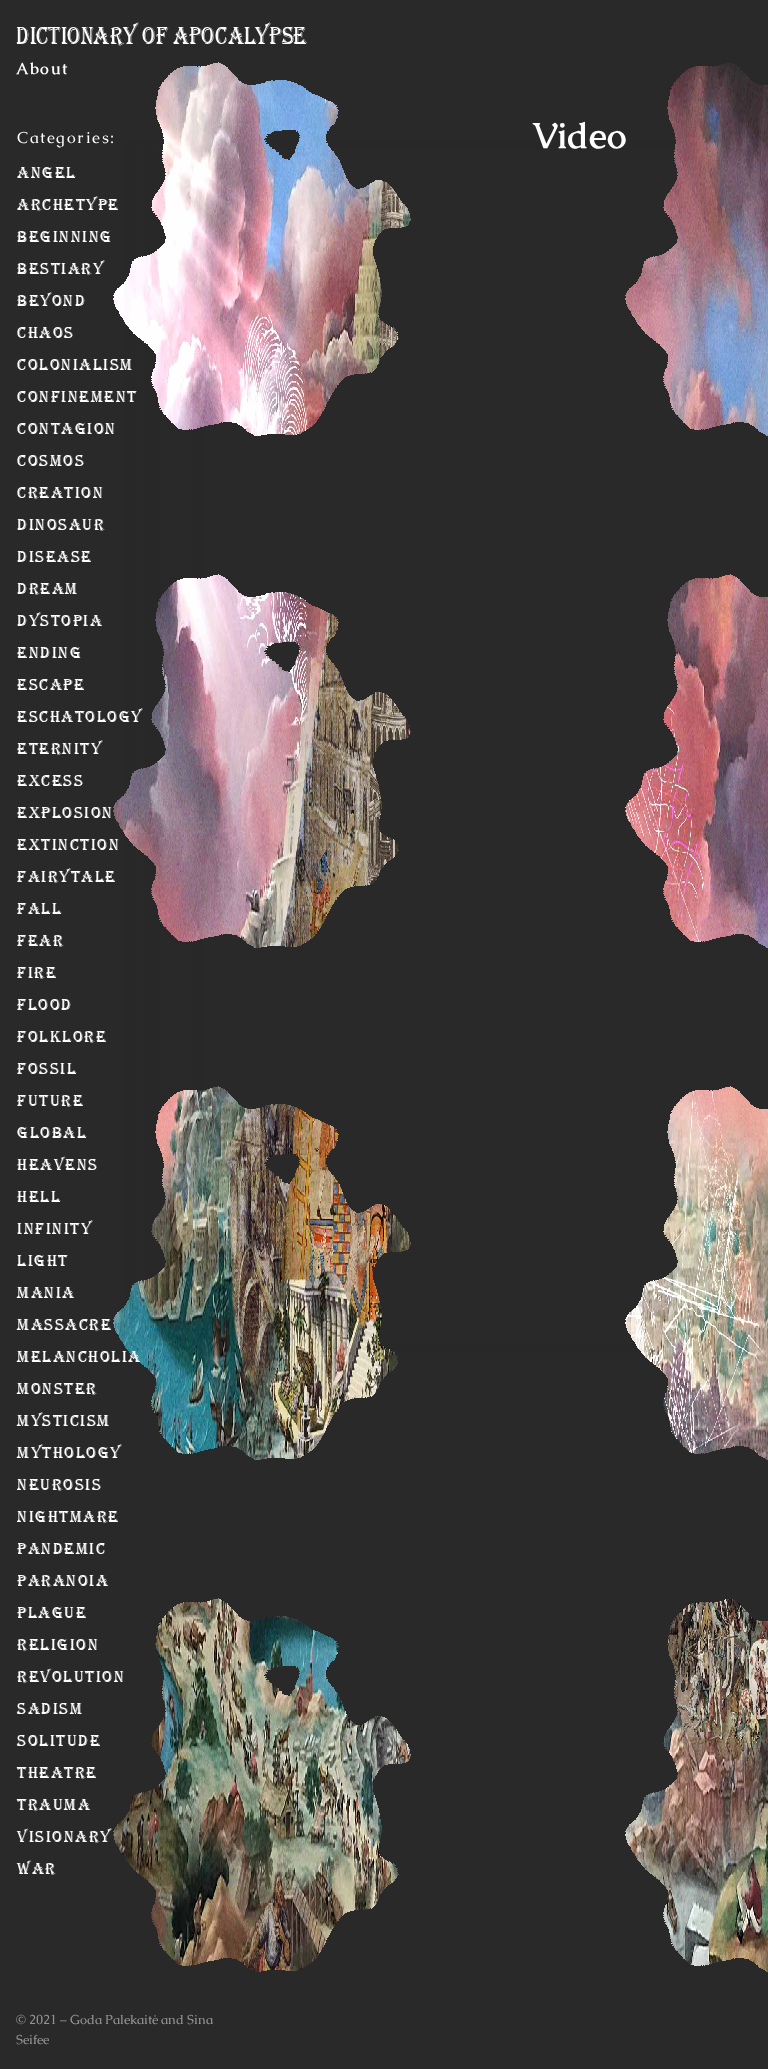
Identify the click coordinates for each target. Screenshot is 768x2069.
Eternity (46, 749)
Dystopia (46, 621)
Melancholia (46, 1357)
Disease (46, 557)
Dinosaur (46, 525)
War (37, 1869)
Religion (46, 1645)
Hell (39, 1197)
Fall (39, 909)
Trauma (46, 1805)
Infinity (46, 1229)
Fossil (46, 1069)
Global (46, 1133)
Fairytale (46, 877)
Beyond (46, 301)
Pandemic (46, 1549)
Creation (46, 493)
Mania (46, 1293)
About (42, 68)
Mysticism (46, 1421)
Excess (46, 781)
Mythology (46, 1453)
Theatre (46, 1773)
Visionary (46, 1837)
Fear (40, 941)
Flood (45, 1005)
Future (46, 1101)
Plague (46, 1613)
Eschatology (46, 717)
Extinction (46, 845)
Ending (46, 653)
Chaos (46, 333)
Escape (46, 685)
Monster (46, 1389)
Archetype (46, 205)
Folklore (46, 1037)
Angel (46, 173)
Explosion (46, 813)
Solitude (46, 1741)
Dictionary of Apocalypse (161, 35)
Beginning (46, 237)
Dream (46, 589)
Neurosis (46, 1485)
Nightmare (46, 1517)
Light (43, 1261)
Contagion (46, 429)
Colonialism (46, 365)
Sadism (46, 1709)
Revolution (46, 1677)
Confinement (46, 397)
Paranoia (46, 1581)
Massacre (46, 1325)
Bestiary (46, 269)
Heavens (46, 1165)
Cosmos (46, 461)
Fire (37, 973)
